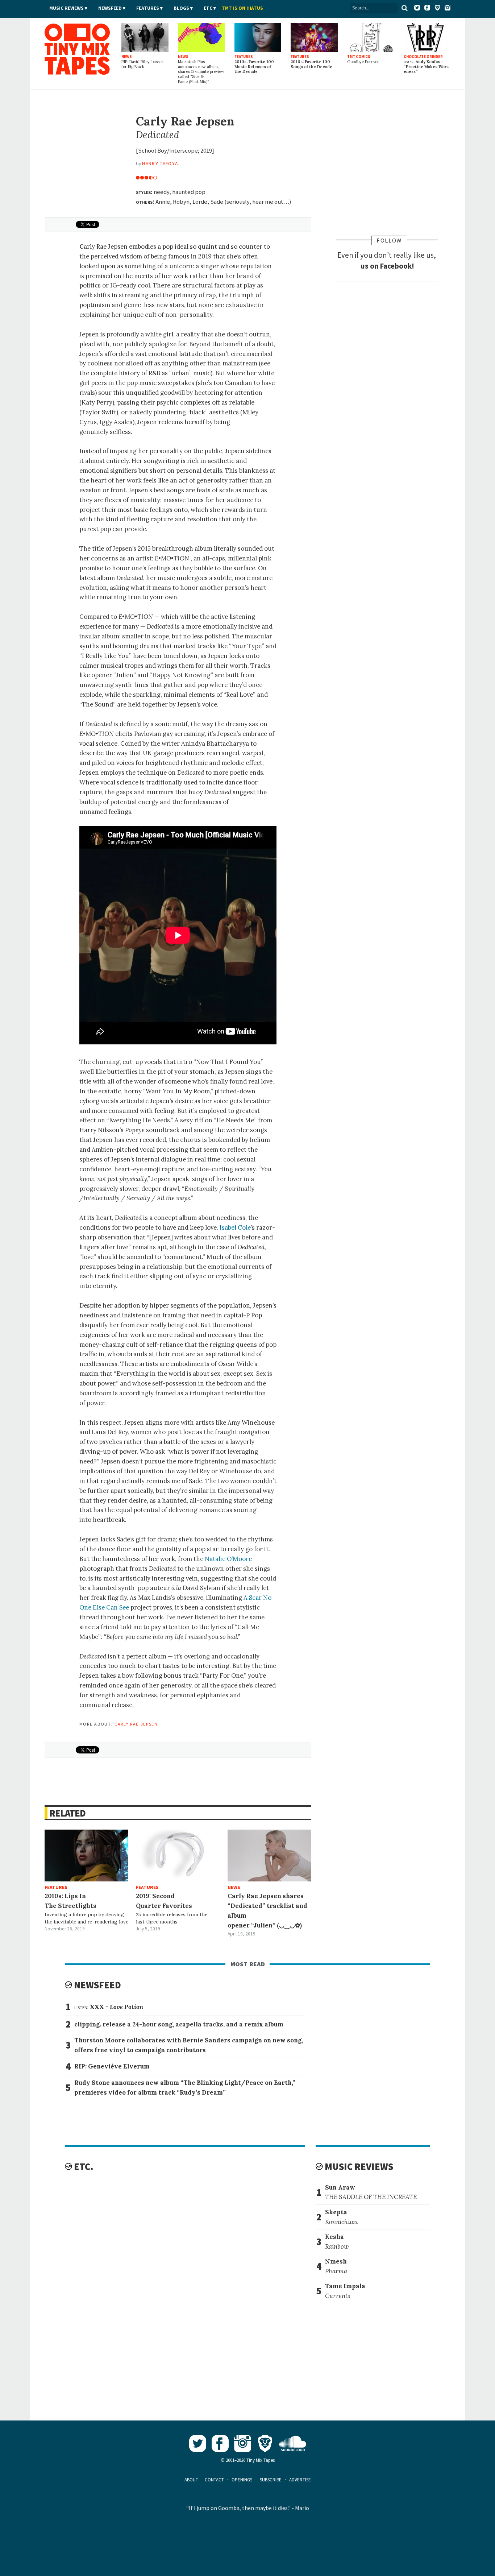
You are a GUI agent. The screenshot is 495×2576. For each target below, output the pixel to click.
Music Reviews (66, 8)
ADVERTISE (300, 2480)
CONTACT (214, 2480)
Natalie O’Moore (228, 1559)
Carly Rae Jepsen (136, 1723)
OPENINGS (242, 2480)
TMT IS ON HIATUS (242, 8)
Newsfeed (110, 8)
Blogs (181, 8)
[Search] (404, 8)
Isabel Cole (235, 1227)
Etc (208, 8)
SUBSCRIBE (271, 2480)
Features (148, 8)
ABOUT (191, 2480)
